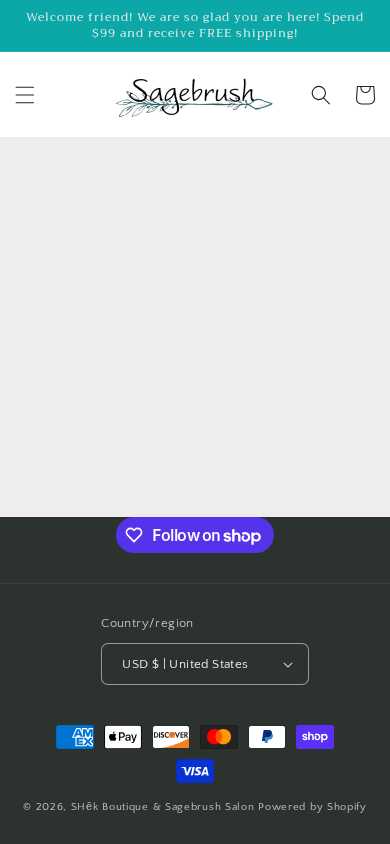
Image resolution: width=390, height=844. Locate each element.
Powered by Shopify (312, 807)
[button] (25, 95)
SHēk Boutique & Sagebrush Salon (164, 807)
